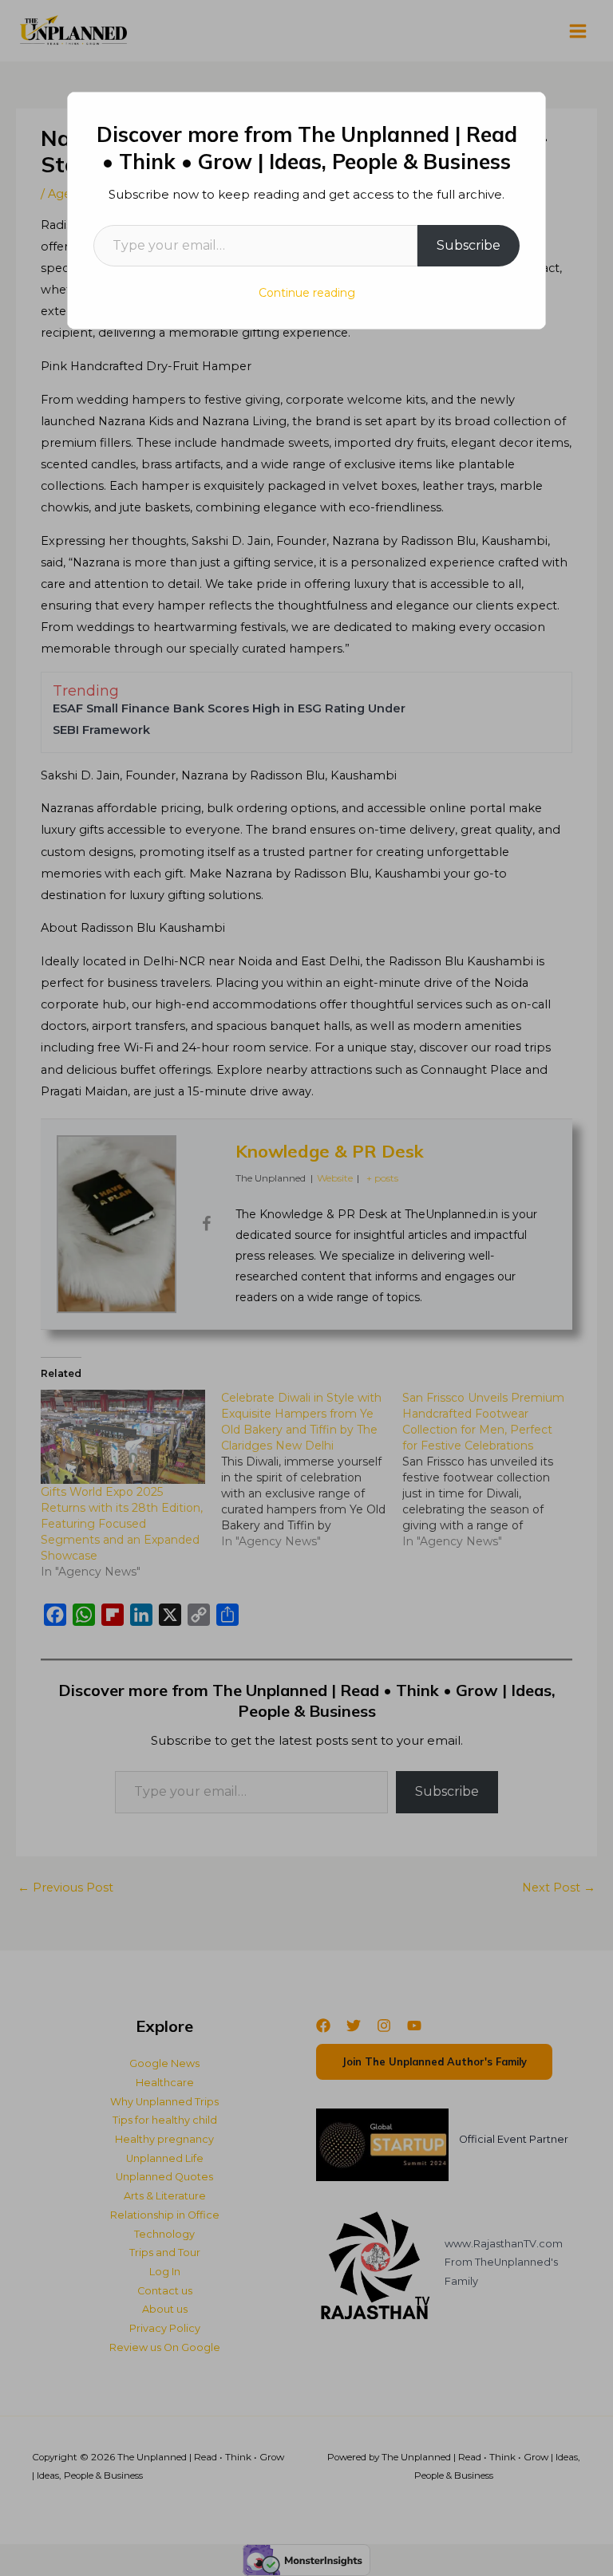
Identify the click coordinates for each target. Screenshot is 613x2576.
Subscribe (469, 245)
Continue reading (307, 293)
